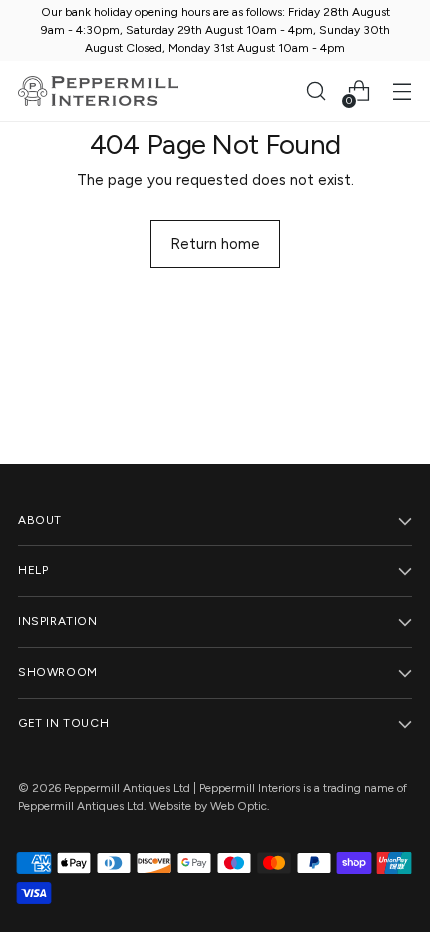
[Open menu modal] (401, 91)
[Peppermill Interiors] (98, 91)
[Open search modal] (315, 91)
